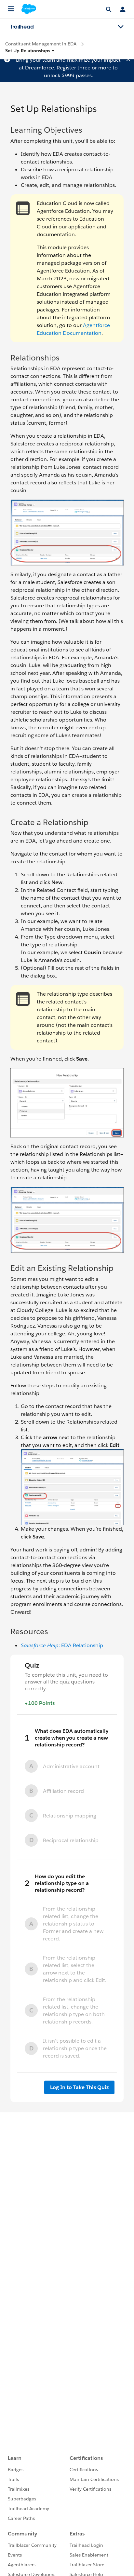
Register (66, 68)
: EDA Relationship (62, 1645)
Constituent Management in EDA (41, 44)
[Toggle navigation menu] (121, 27)
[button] (30, 51)
